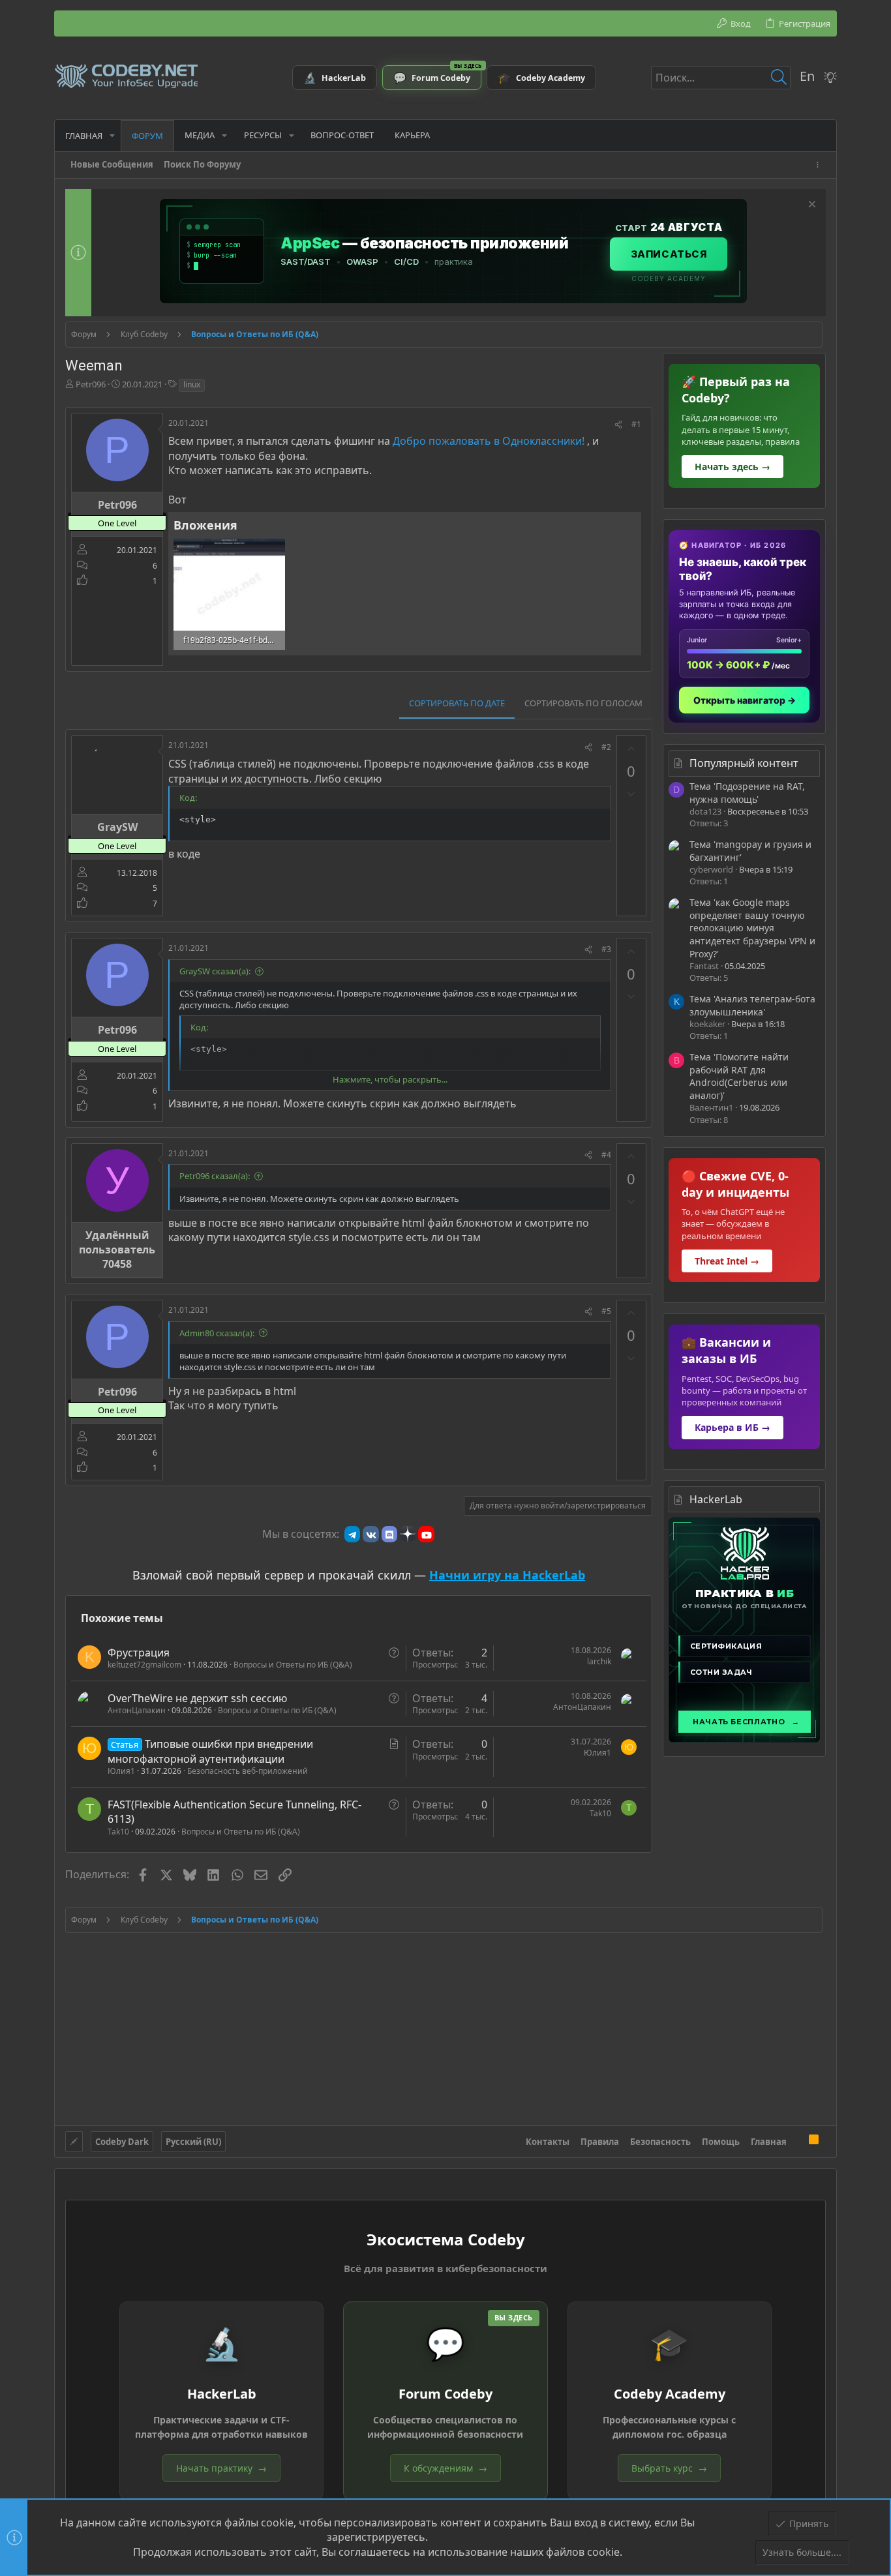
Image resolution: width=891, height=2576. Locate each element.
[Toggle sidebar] (820, 165)
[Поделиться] (618, 425)
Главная (769, 2142)
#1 (636, 424)
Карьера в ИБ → (732, 1427)
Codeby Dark (122, 2142)
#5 (606, 1311)
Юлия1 (121, 1771)
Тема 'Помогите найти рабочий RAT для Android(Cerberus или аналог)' (739, 1076)
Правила (600, 2142)
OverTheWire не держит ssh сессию (197, 1698)
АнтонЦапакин (137, 1710)
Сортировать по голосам (583, 703)
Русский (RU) (193, 2142)
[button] (112, 135)
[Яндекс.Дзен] (408, 1534)
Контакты (548, 2142)
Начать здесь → (732, 467)
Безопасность (660, 2142)
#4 (606, 1155)
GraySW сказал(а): (215, 971)
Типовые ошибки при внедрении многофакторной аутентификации (210, 1751)
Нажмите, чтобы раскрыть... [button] (390, 1079)
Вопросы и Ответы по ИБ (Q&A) (293, 1665)
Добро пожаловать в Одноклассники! (489, 441)
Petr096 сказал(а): (215, 1176)
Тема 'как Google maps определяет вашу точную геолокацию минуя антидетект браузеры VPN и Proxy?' (752, 928)
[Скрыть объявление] (810, 206)
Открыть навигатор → (745, 700)
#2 (606, 747)
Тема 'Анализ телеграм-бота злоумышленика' (752, 1005)
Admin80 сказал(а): (217, 1333)
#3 (606, 949)
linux (192, 384)
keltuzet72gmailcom (144, 1665)
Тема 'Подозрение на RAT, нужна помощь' (747, 793)
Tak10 (118, 1832)
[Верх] (798, 2141)
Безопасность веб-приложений (248, 1771)
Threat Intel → (727, 1261)
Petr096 (91, 384)
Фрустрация (139, 1653)
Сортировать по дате (457, 703)
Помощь (721, 2142)
